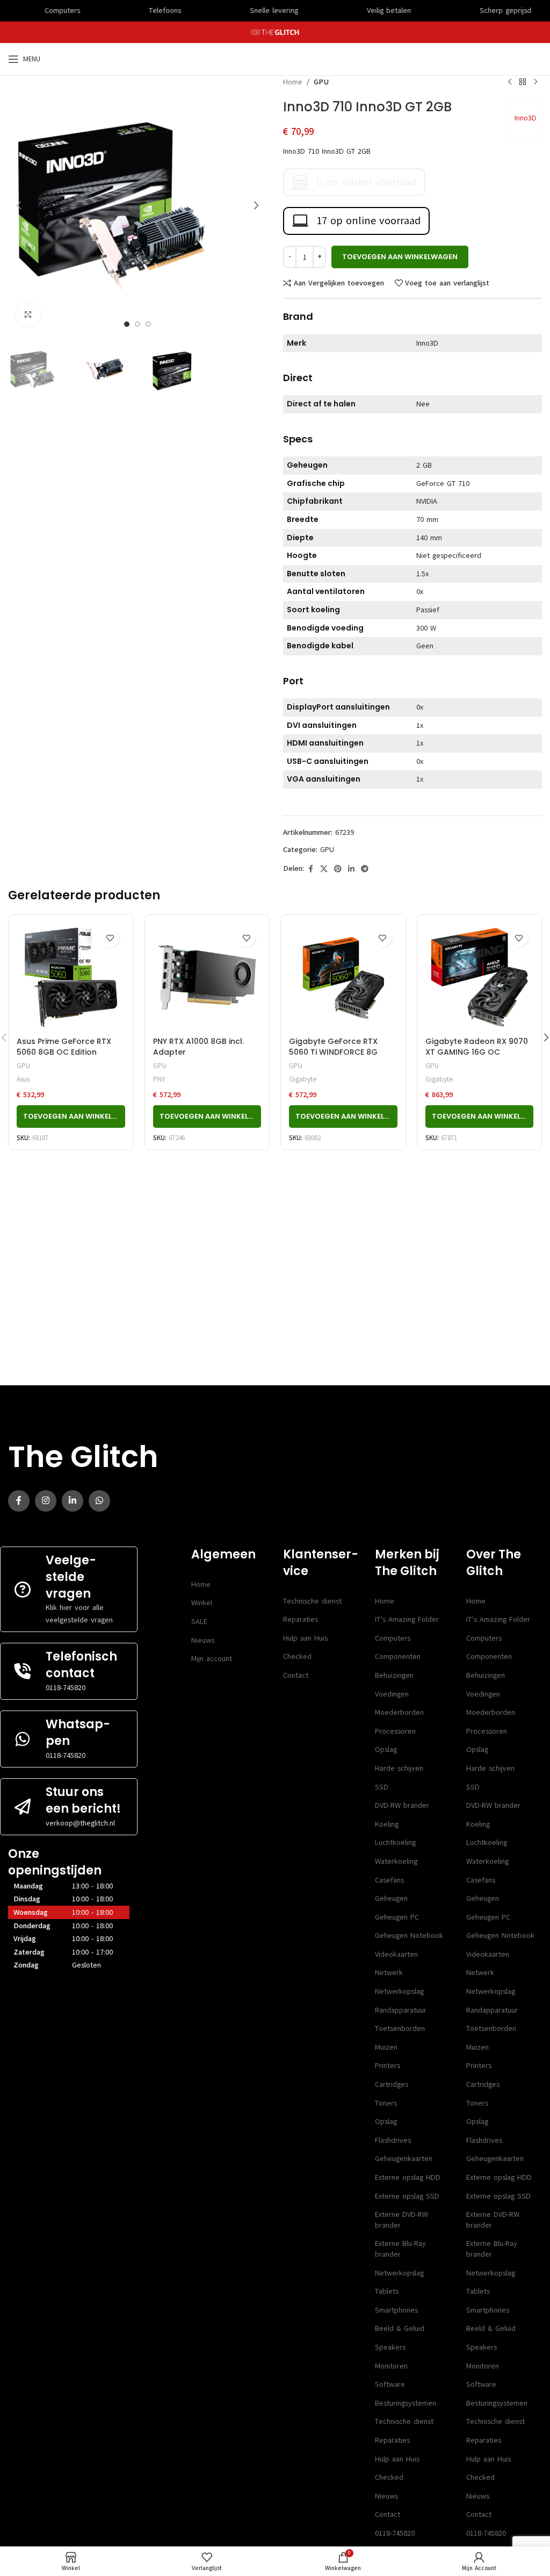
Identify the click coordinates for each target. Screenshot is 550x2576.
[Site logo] (275, 32)
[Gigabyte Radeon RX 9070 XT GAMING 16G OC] (480, 977)
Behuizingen (394, 1675)
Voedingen (392, 1694)
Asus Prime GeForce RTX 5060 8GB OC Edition (64, 1047)
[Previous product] (510, 82)
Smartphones (396, 2310)
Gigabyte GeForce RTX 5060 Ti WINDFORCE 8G (333, 1047)
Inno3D (526, 118)
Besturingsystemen (406, 2403)
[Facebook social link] (310, 869)
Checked (297, 1656)
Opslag (386, 1749)
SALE (199, 1622)
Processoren (395, 1731)
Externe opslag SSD (407, 2196)
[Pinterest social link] (338, 869)
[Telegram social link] (365, 869)
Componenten (398, 1656)
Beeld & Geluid (400, 2328)
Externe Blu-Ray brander (400, 2249)
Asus (23, 1079)
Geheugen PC (397, 1917)
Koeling (387, 1824)
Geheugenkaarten (404, 2159)
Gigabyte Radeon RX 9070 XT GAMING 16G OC (477, 1047)
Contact (296, 1675)
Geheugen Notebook (409, 1935)
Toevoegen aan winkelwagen (400, 257)
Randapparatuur (401, 2010)
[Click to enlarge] (28, 315)
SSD (382, 1787)
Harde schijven (399, 1768)
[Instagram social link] (46, 1501)
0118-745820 (66, 1688)
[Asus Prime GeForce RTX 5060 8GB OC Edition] (71, 977)
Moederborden (399, 1712)
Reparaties (301, 1619)
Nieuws (203, 1640)
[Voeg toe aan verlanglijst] (110, 938)
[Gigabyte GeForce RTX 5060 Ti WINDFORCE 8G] (343, 977)
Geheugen (391, 1898)
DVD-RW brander (402, 1805)
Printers (388, 2066)
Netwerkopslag (399, 1991)
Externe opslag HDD (408, 2177)
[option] (127, 324)
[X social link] (324, 869)
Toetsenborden (400, 2028)
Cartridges (392, 2084)
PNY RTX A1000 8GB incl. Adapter (198, 1047)
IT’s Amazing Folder (407, 1619)
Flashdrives (393, 2140)
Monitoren (391, 2366)
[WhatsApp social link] (99, 1501)
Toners (386, 2103)
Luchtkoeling (395, 1842)
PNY (159, 1079)
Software (390, 2384)
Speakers (390, 2347)
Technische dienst (312, 1601)
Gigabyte (303, 1079)
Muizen (386, 2047)
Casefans (389, 1880)
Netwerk (389, 1973)
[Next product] (535, 82)
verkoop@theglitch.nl (80, 1823)
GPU (321, 82)
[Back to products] (523, 82)
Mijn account (212, 1659)
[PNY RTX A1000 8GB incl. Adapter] (207, 977)
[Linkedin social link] (351, 869)
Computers (393, 1638)
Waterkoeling (396, 1861)
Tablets (387, 2291)
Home (293, 82)
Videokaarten (396, 1954)
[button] (19, 205)
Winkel (202, 1603)
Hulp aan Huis (305, 1638)
